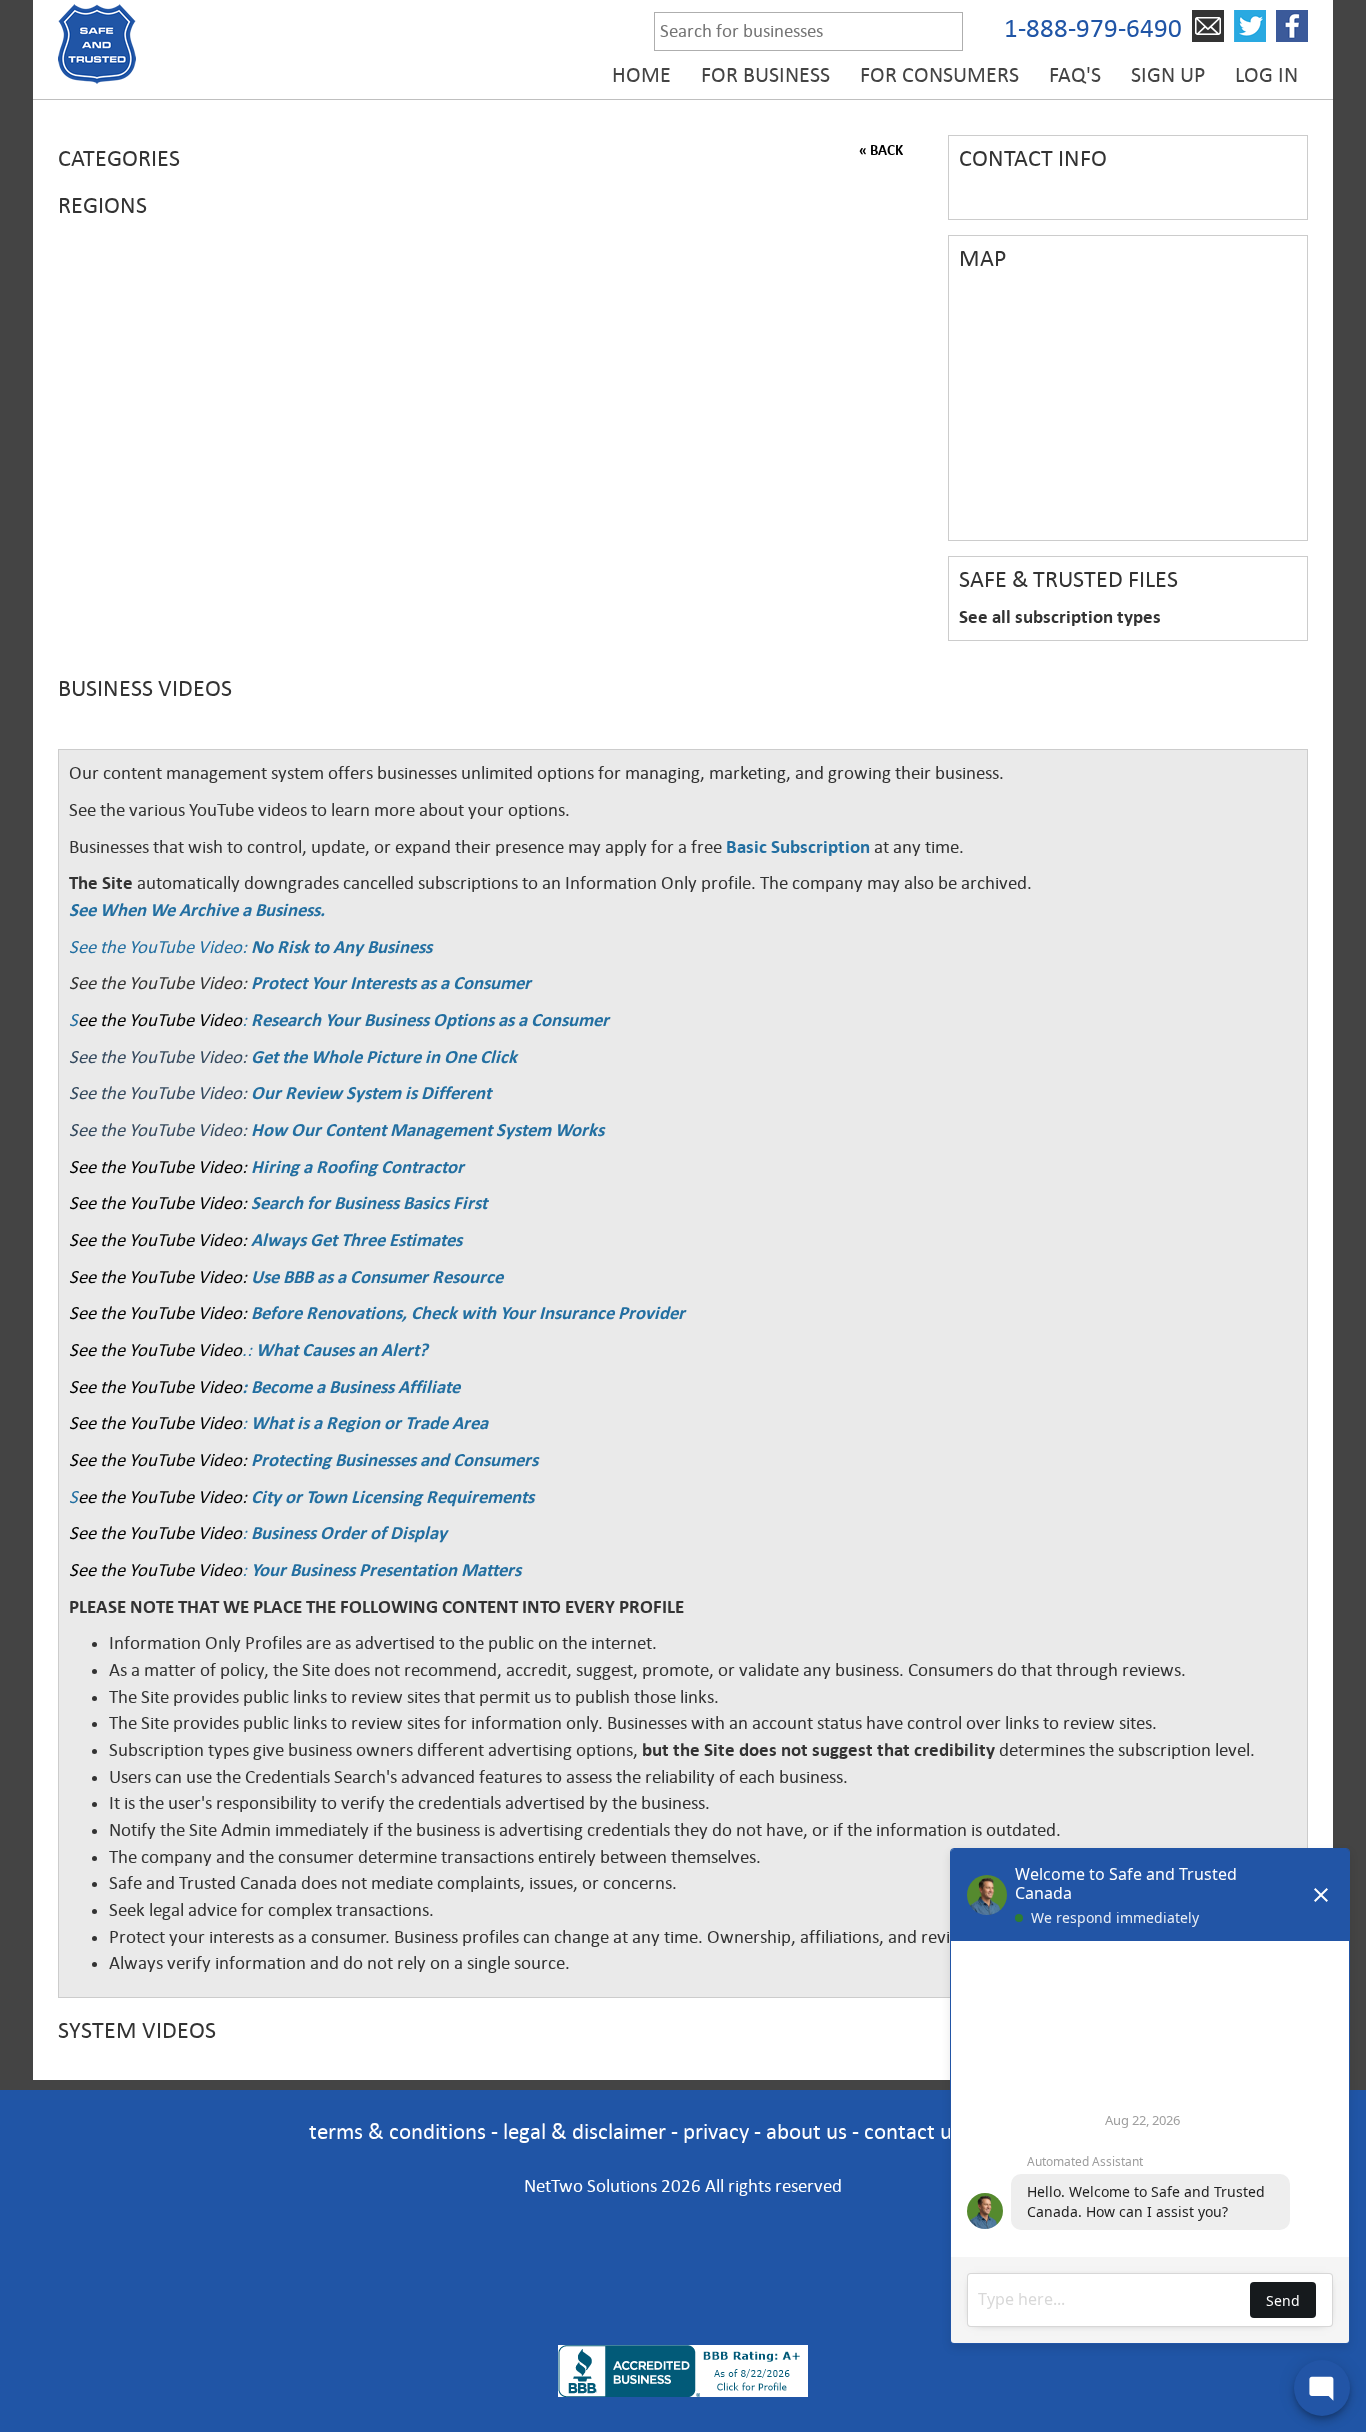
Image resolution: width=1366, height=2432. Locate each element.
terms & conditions (397, 2131)
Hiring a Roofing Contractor (357, 1167)
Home (641, 75)
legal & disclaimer (584, 2131)
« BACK (881, 150)
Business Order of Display (349, 1533)
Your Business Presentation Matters (386, 1570)
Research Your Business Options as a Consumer (430, 1020)
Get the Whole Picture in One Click (384, 1057)
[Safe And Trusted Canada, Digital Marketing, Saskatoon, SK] (683, 2243)
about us (806, 2131)
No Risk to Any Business (341, 947)
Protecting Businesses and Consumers (392, 1460)
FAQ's (1075, 75)
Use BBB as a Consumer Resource (377, 1277)
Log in (1266, 75)
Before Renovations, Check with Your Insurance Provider (468, 1313)
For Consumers (939, 75)
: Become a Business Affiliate (351, 1387)
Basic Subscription (798, 847)
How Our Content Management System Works (427, 1130)
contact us (912, 2131)
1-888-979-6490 (1093, 28)
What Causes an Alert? (342, 1350)
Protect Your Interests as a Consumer (391, 983)
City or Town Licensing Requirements (392, 1497)
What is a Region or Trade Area (369, 1423)
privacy (716, 2131)
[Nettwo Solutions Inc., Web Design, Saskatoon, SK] (683, 2311)
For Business (765, 75)
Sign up (1168, 75)
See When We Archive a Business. (197, 910)
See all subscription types (1060, 617)
